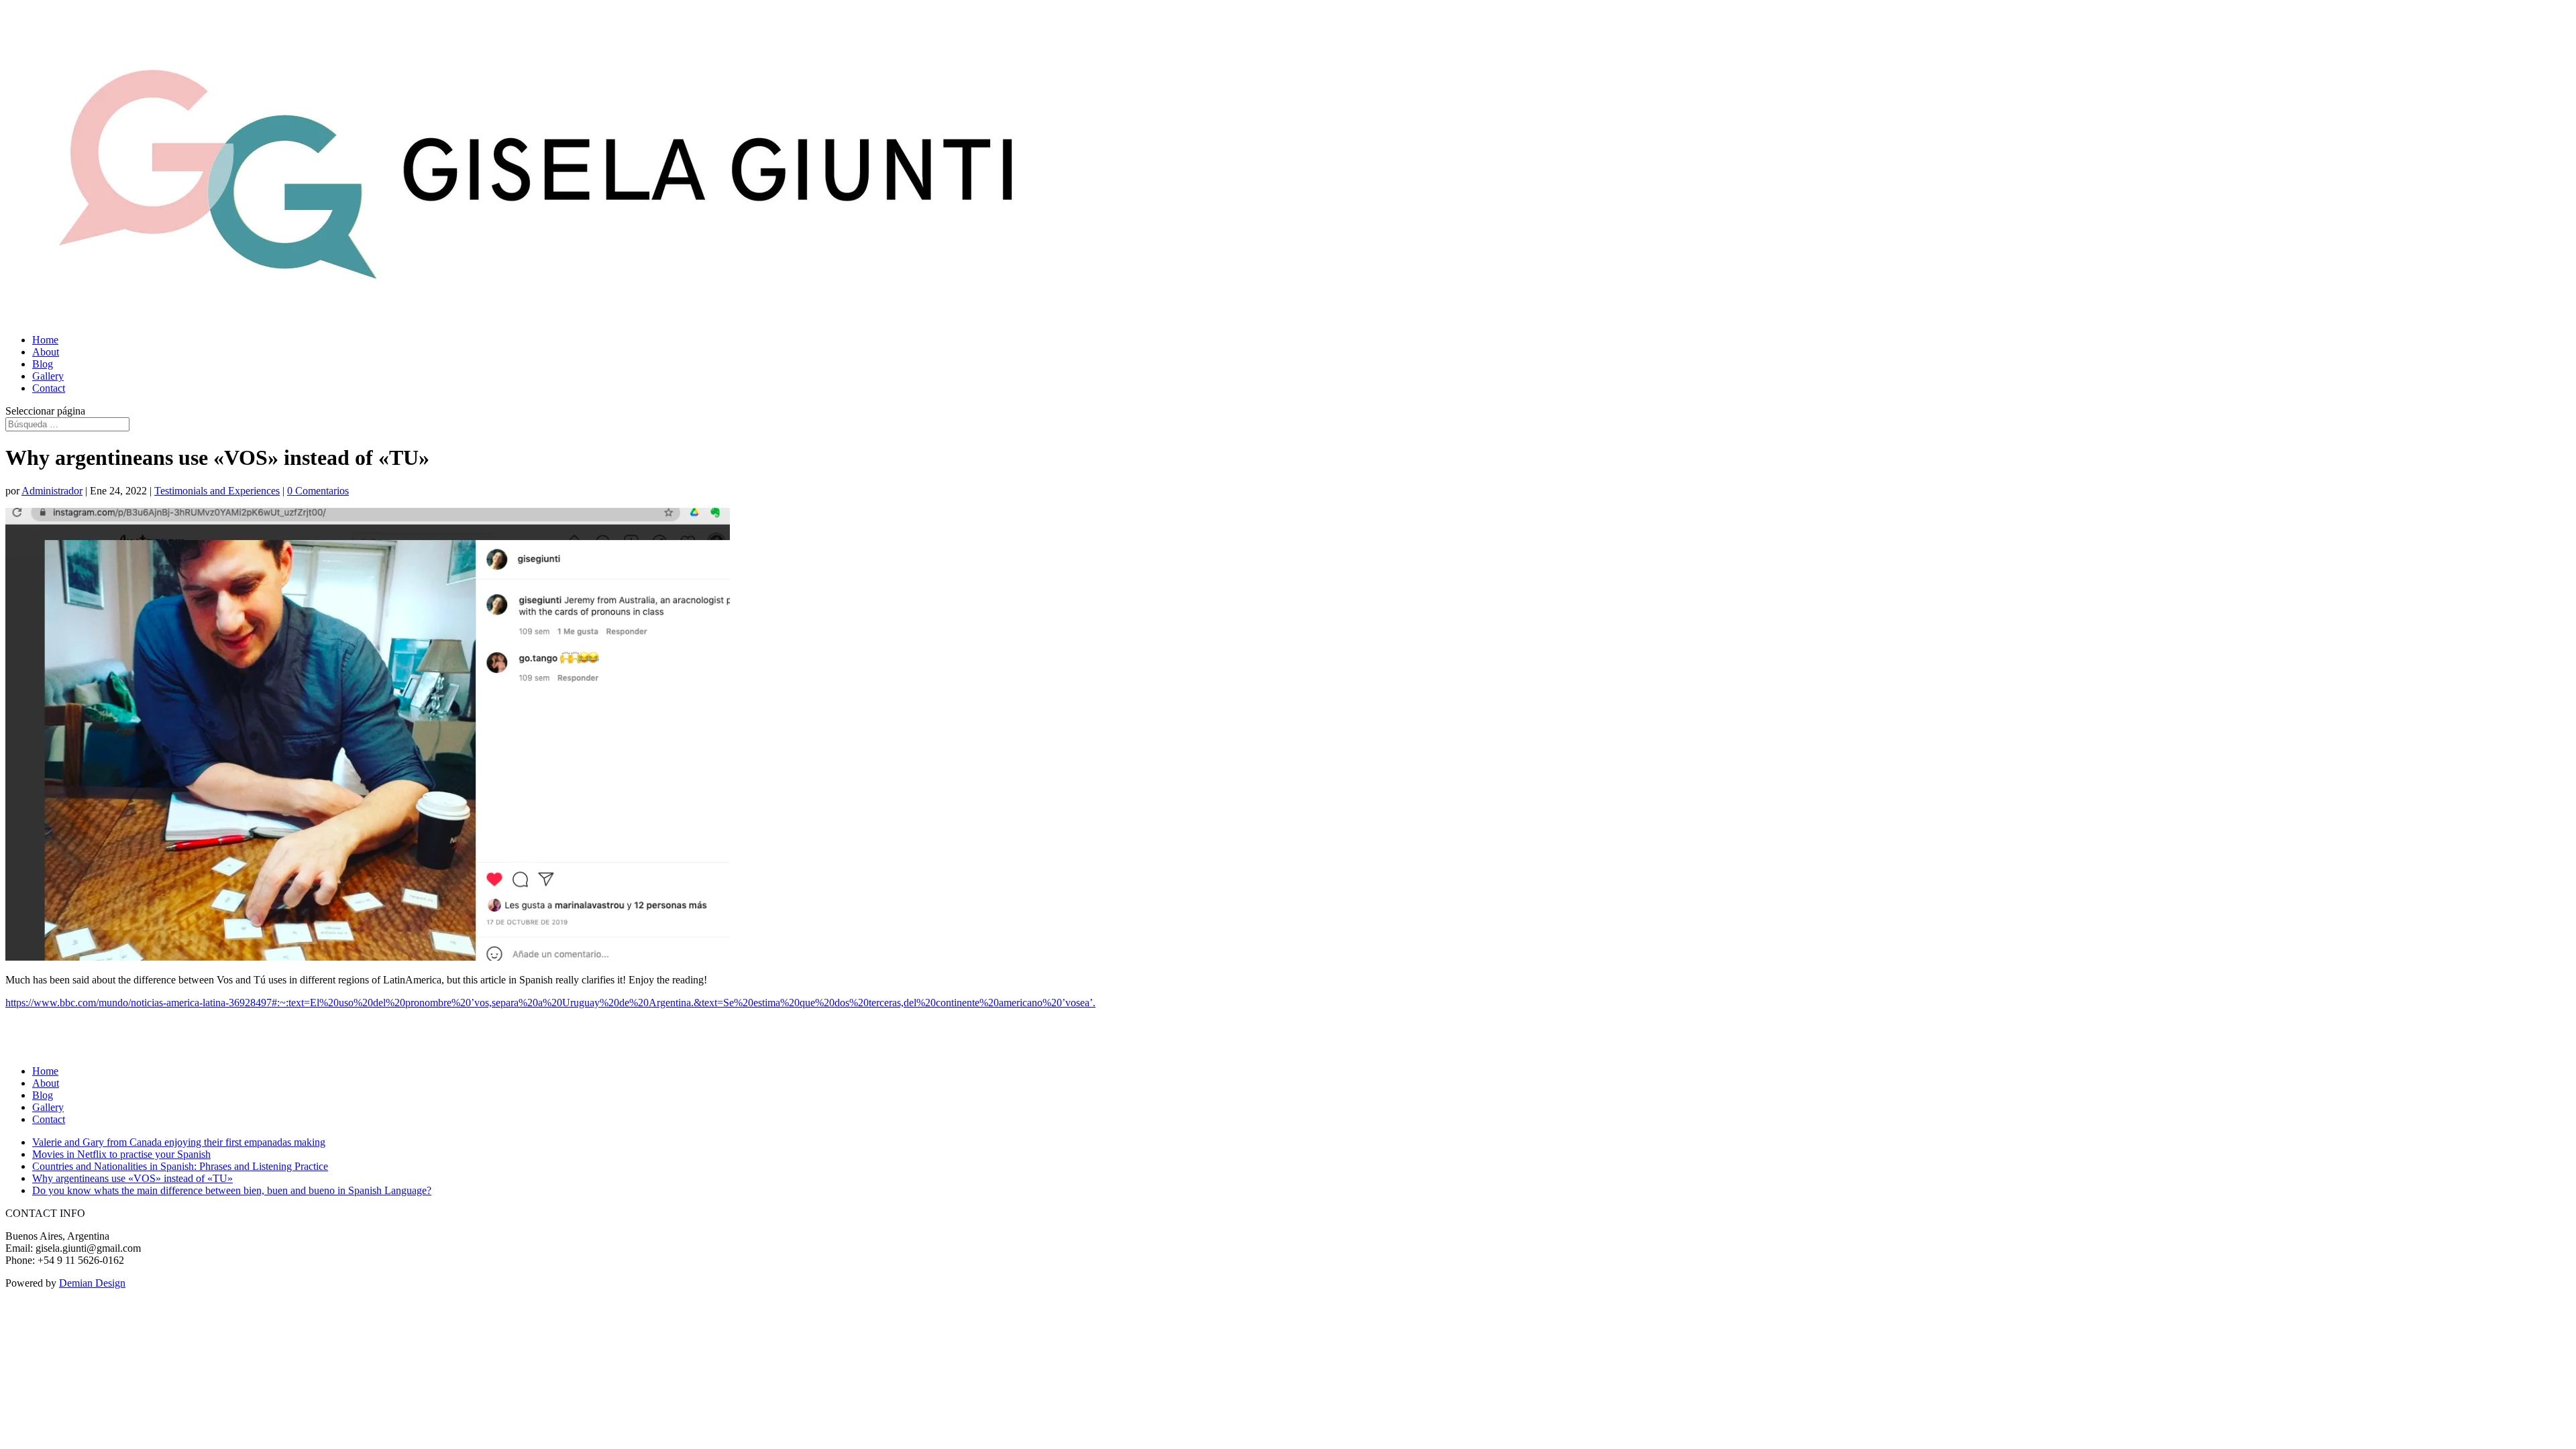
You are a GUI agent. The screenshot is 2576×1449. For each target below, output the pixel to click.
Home (45, 340)
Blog (43, 364)
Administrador (52, 491)
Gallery (48, 376)
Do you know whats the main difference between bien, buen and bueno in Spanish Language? (232, 1190)
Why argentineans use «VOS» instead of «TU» (132, 1178)
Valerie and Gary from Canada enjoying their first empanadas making (179, 1142)
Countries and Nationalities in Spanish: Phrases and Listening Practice (180, 1166)
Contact (49, 388)
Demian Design (92, 1283)
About (46, 352)
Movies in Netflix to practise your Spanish (121, 1154)
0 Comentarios (318, 491)
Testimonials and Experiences (217, 491)
